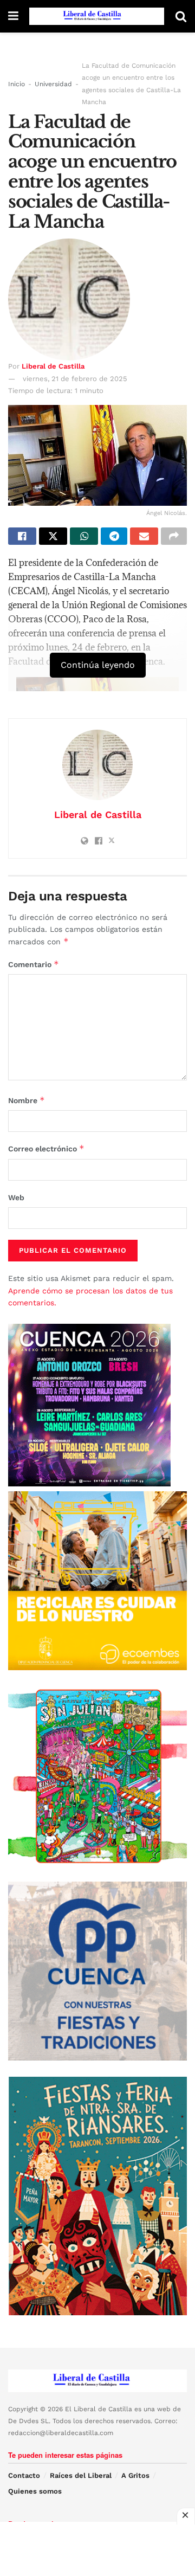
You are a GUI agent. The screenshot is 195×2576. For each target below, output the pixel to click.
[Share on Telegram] (114, 536)
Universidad (53, 84)
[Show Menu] (13, 16)
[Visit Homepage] (97, 16)
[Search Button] (181, 16)
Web (16, 1197)
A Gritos (135, 2475)
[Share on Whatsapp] (84, 536)
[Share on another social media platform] (174, 536)
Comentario (34, 964)
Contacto (24, 2475)
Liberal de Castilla (53, 366)
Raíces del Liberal (81, 2475)
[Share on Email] (144, 536)
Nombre (27, 1100)
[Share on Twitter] (53, 536)
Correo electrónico (46, 1148)
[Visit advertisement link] (97, 1581)
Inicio (17, 84)
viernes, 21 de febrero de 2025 (75, 379)
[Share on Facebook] (22, 536)
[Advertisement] (97, 2549)
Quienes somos (35, 2491)
